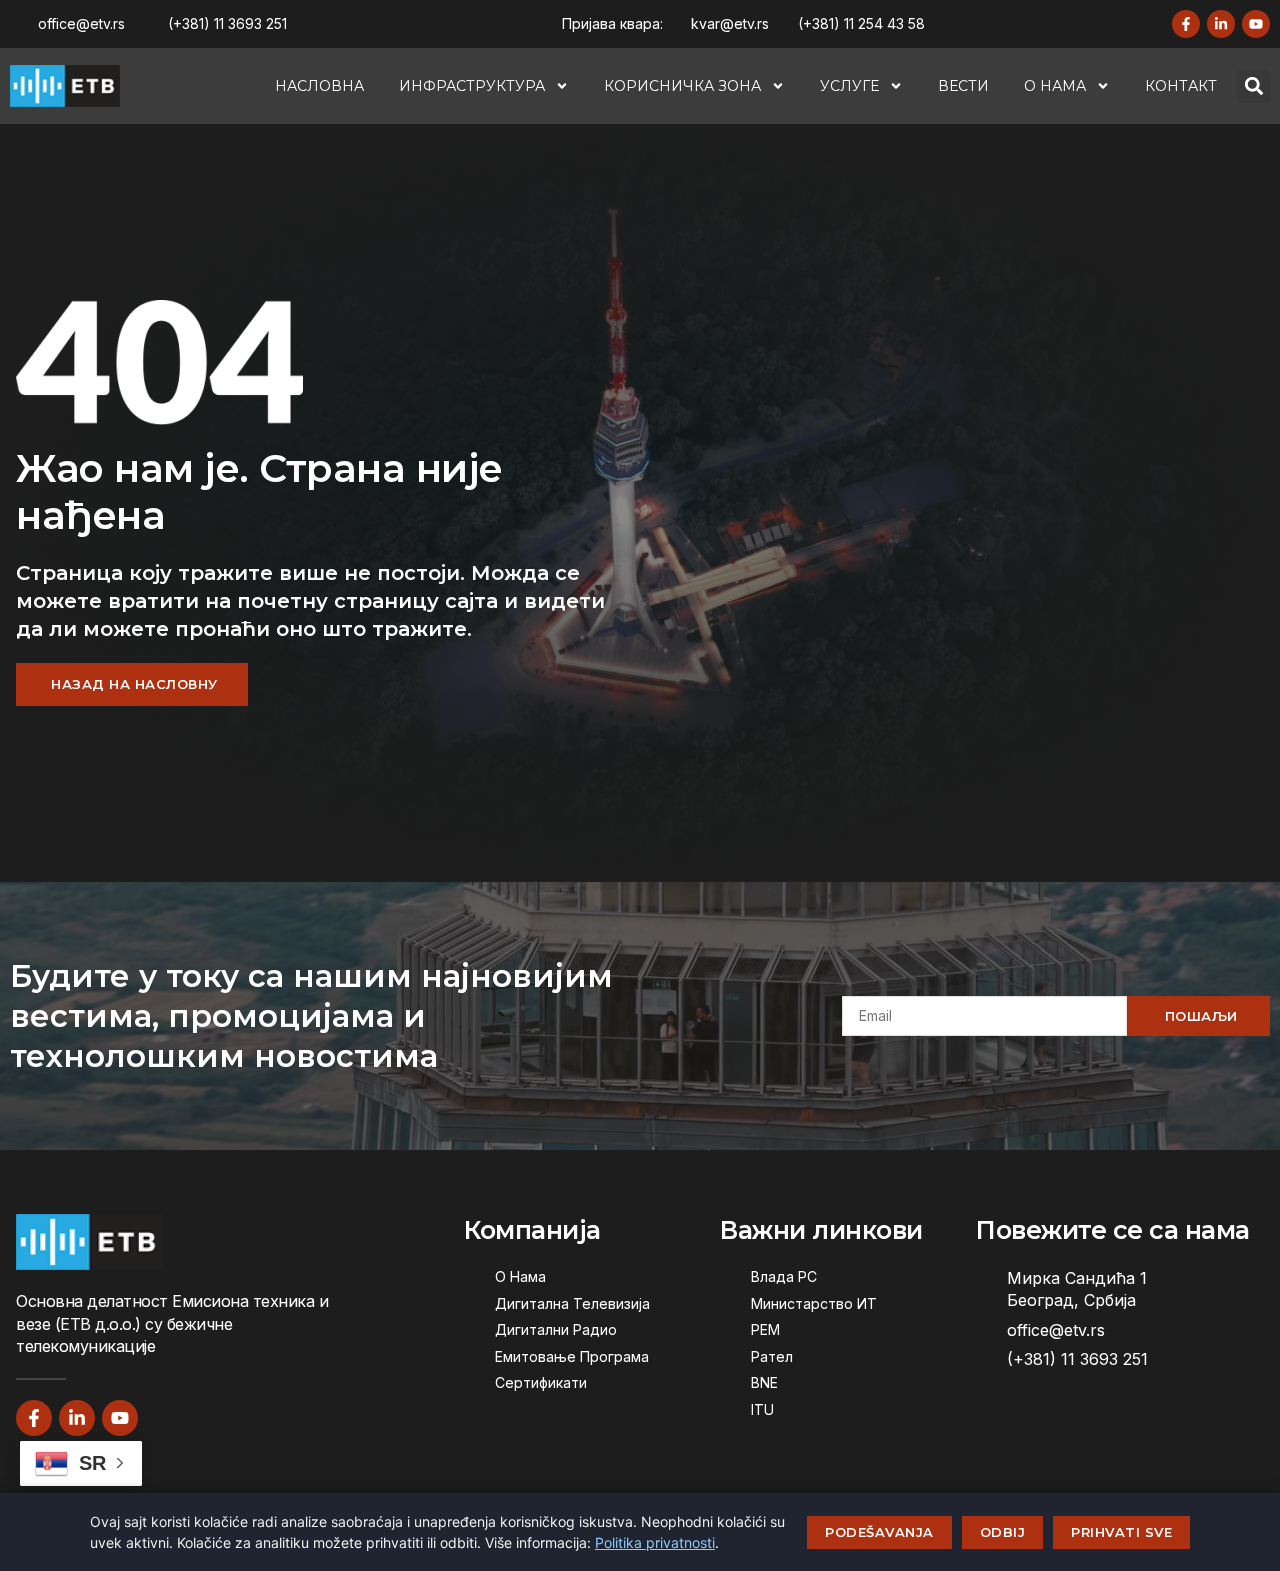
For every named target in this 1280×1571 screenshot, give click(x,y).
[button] (1253, 86)
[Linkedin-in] (1221, 24)
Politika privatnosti (655, 1542)
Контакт (1181, 86)
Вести (963, 86)
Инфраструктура (472, 86)
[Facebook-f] (1186, 24)
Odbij (1003, 1532)
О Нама (1055, 86)
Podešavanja (879, 1532)
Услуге (849, 86)
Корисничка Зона (682, 86)
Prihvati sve (1121, 1532)
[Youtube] (1256, 24)
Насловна (319, 86)
